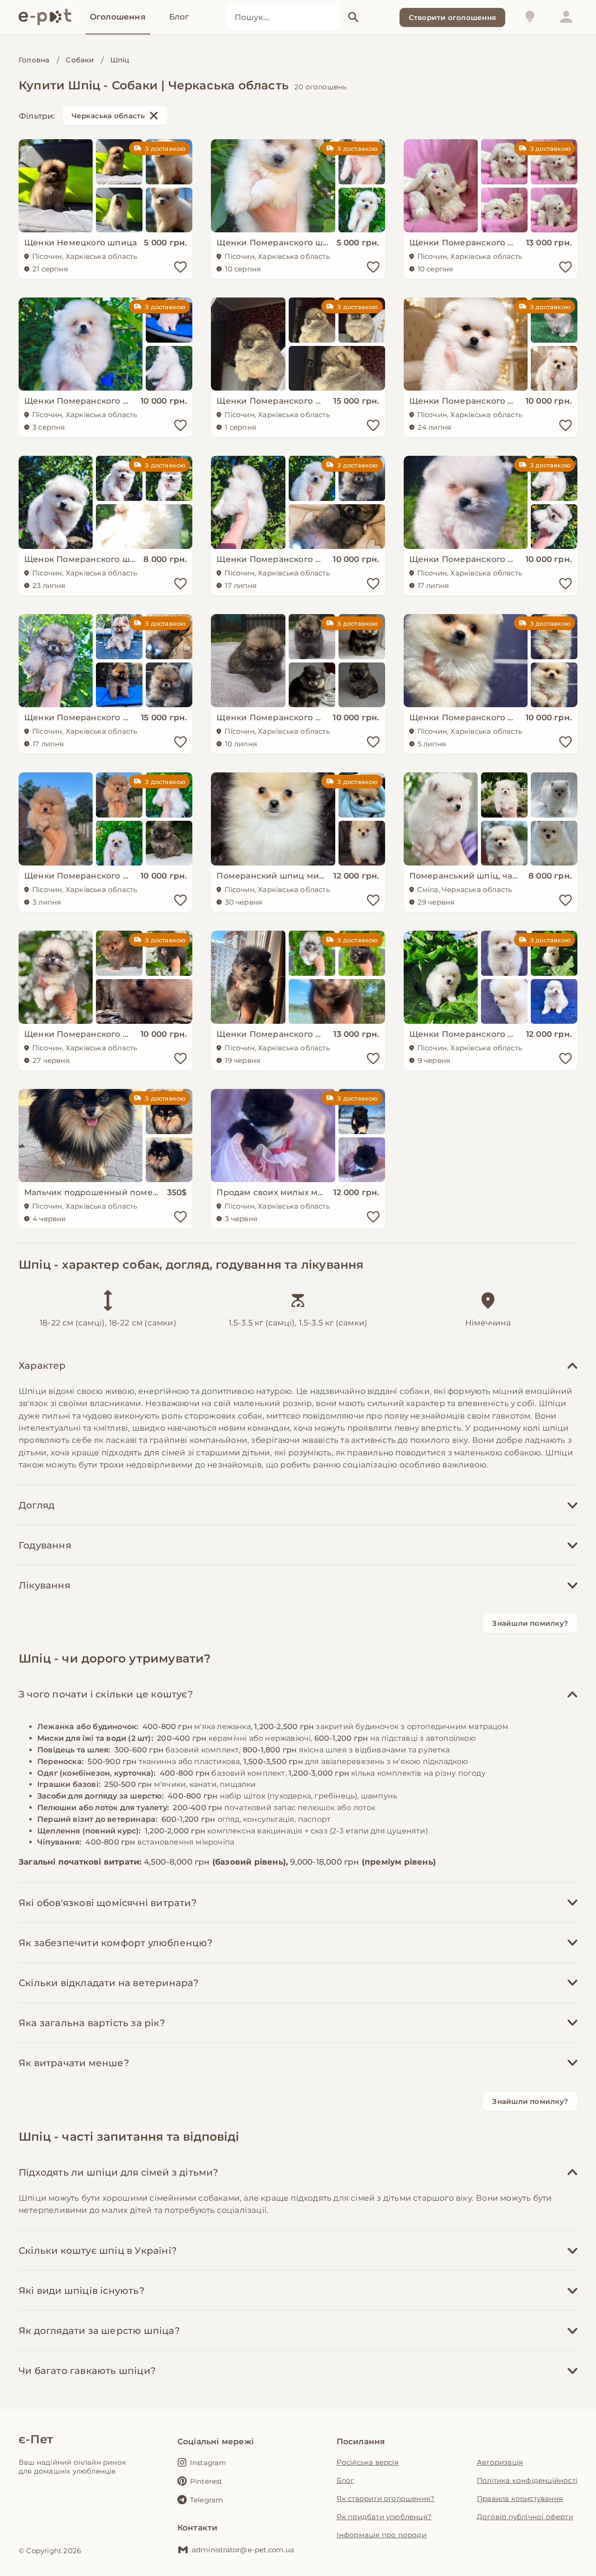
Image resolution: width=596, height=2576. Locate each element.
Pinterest (206, 2481)
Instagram (208, 2463)
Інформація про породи (382, 2535)
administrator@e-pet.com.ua (243, 2550)
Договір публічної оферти (525, 2517)
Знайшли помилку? (530, 1623)
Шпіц (120, 60)
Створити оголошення (452, 17)
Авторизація (500, 2462)
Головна (34, 60)
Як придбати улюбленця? (384, 2517)
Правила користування (520, 2498)
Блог (345, 2480)
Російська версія (368, 2462)
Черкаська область (108, 116)
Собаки (80, 60)
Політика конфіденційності (527, 2480)
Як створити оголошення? (386, 2498)
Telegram (207, 2500)
